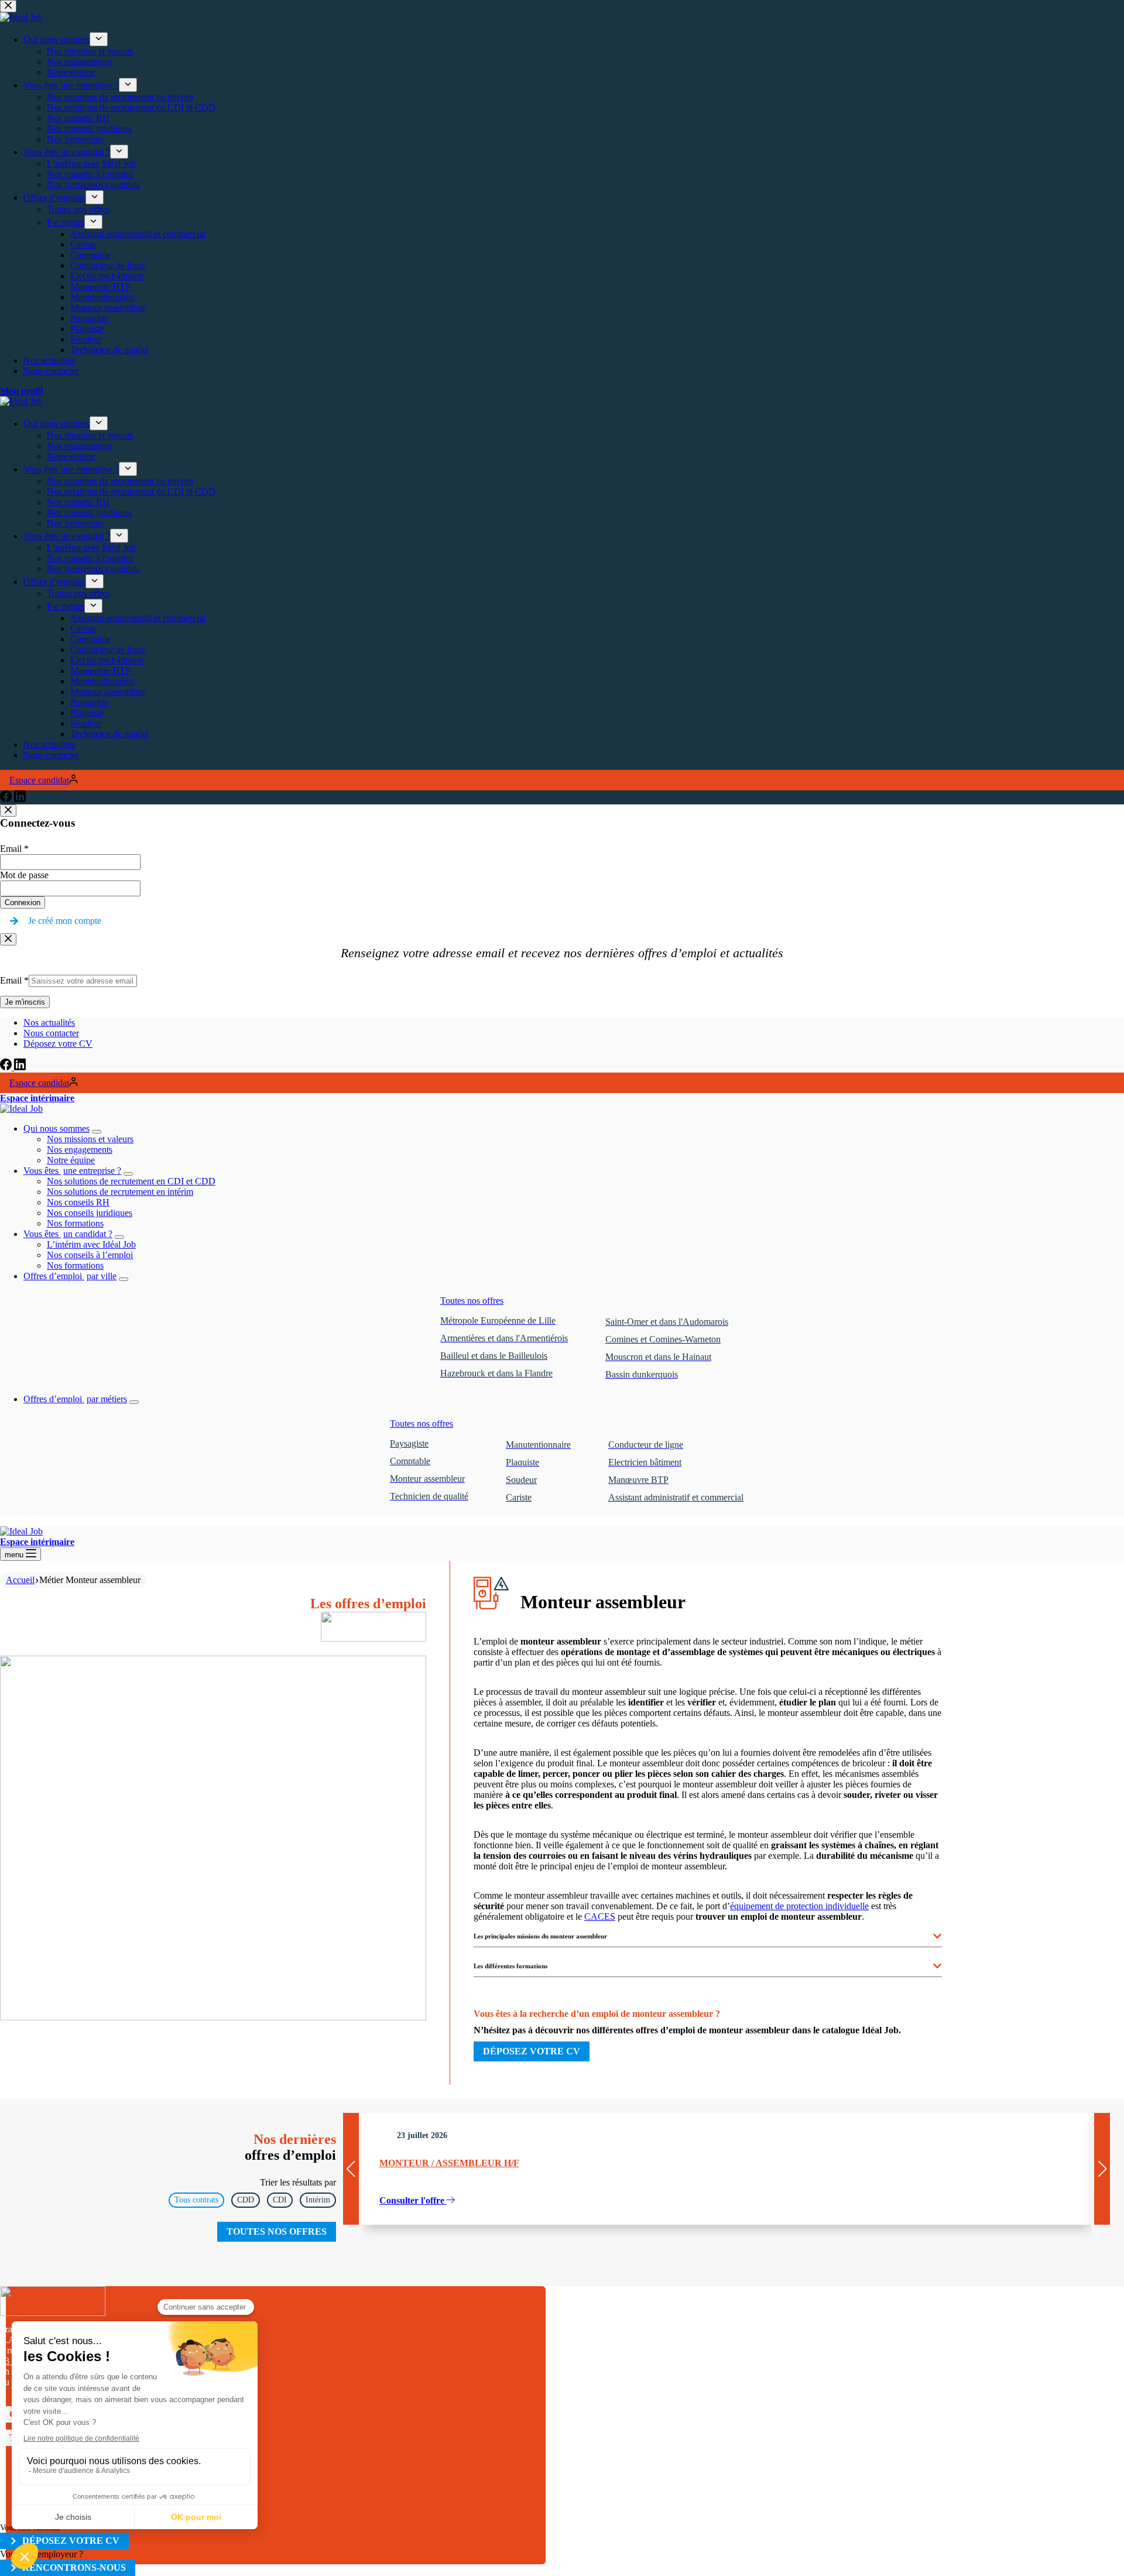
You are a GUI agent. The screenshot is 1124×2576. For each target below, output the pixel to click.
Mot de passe (24, 875)
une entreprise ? (72, 1171)
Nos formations (75, 1223)
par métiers (75, 1399)
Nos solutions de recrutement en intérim (120, 1192)
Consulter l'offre (413, 2200)
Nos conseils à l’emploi (90, 1255)
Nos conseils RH (78, 1202)
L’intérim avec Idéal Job (91, 1244)
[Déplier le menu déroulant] (97, 1132)
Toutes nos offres (472, 1301)
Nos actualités (49, 1022)
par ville (70, 1276)
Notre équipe (71, 1160)
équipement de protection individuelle (799, 1906)
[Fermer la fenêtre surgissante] (8, 811)
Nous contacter (51, 1033)
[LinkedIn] (20, 1067)
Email (14, 849)
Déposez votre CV (58, 1044)
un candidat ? (68, 1234)
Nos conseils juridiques (90, 1213)
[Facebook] (7, 1067)
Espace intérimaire (37, 1098)
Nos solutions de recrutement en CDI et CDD (131, 1181)
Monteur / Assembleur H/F (449, 2163)
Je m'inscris (25, 1002)
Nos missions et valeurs (90, 1139)
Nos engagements (80, 1150)
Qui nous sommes (56, 1128)
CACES (600, 1916)
